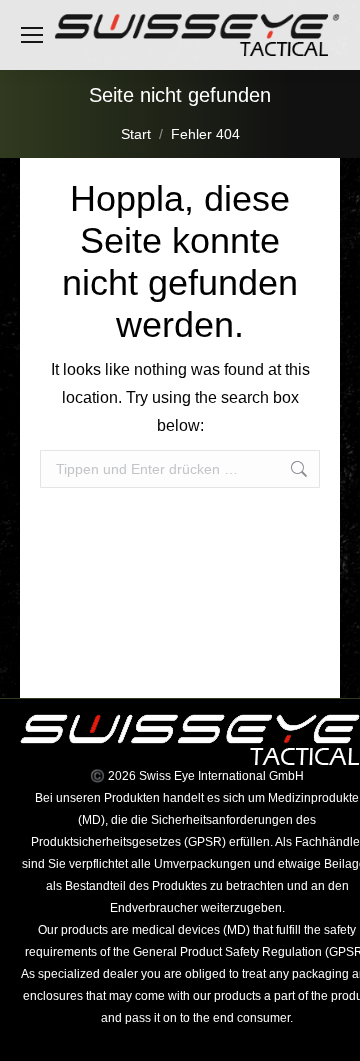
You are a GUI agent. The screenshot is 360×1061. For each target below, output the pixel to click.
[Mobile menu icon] (32, 35)
